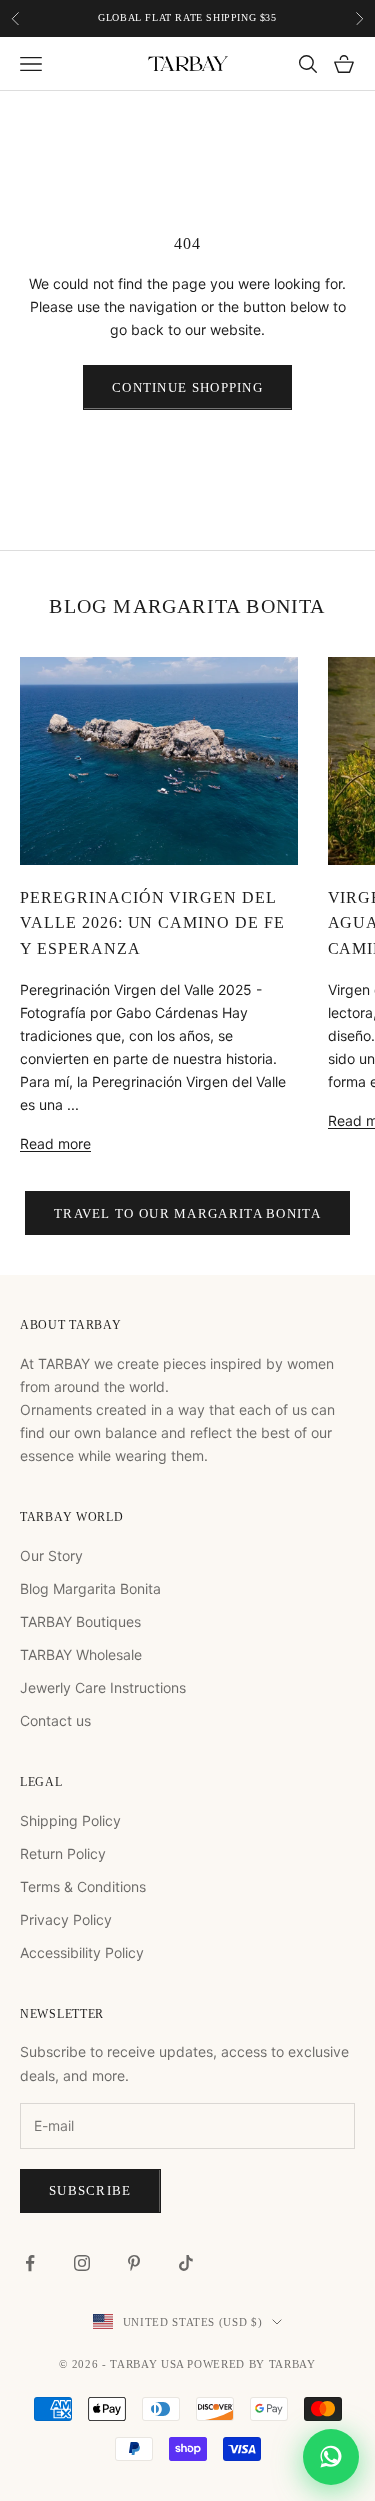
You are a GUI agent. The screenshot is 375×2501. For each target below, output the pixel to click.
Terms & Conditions (83, 1886)
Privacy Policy (66, 1919)
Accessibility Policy (82, 1952)
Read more (55, 1143)
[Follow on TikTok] (186, 2263)
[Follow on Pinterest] (134, 2263)
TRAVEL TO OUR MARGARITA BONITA (187, 1213)
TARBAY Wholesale (81, 1654)
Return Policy (63, 1853)
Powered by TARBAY (251, 2364)
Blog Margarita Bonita (90, 1588)
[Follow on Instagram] (82, 2263)
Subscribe (90, 2190)
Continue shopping (187, 387)
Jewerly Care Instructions (103, 1687)
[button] (331, 2457)
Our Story (51, 1555)
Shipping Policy (70, 1820)
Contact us (55, 1720)
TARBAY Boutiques (80, 1621)
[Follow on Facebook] (30, 2263)
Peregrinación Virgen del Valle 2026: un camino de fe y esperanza (152, 923)
